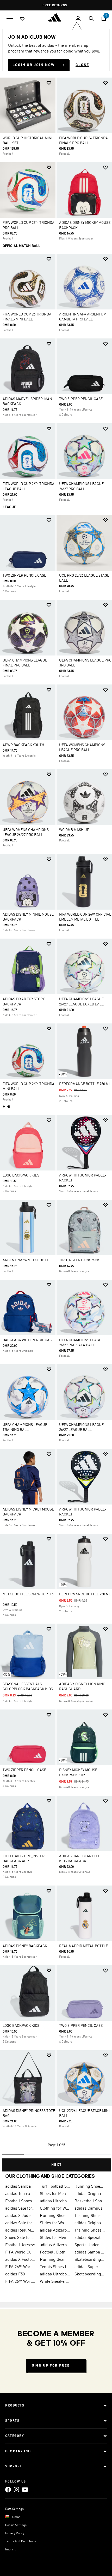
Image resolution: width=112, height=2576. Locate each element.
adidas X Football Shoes (20, 2260)
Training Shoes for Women (90, 2230)
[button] (49, 83)
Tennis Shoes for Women (55, 2267)
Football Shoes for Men (20, 2201)
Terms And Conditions (21, 2542)
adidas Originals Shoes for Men (90, 2194)
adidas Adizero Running (55, 2245)
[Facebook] (8, 2490)
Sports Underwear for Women (90, 2245)
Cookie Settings (16, 2525)
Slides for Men (53, 2238)
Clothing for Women (55, 2209)
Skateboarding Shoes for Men (90, 2274)
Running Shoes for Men (90, 2187)
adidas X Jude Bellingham (20, 2216)
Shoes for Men (53, 2194)
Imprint (10, 2550)
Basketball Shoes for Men (90, 2201)
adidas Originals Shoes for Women (90, 2223)
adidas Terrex (18, 2194)
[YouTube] (25, 2490)
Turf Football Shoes (55, 2187)
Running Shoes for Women (55, 2216)
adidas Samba (18, 2187)
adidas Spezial (88, 2238)
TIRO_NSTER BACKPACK (79, 1260)
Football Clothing (55, 2252)
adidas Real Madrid (20, 2230)
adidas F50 (15, 2274)
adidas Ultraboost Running (55, 2274)
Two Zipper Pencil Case (81, 399)
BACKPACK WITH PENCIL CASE (28, 1340)
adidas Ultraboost (55, 2201)
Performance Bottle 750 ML (85, 1084)
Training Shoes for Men (90, 2216)
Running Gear (52, 2260)
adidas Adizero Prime (55, 2230)
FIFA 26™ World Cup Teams (20, 2282)
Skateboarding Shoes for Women (90, 2260)
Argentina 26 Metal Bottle (28, 1260)
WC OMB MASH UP (74, 830)
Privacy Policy (15, 2533)
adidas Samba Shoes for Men (90, 2252)
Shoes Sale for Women (20, 2238)
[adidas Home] (56, 17)
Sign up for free (51, 2366)
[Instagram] (16, 2490)
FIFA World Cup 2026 (20, 2252)
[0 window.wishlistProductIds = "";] (22, 19)
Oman (16, 2517)
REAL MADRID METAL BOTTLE (83, 1946)
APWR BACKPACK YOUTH (23, 745)
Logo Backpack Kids (21, 1175)
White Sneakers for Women (55, 2282)
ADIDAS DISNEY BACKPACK (25, 1946)
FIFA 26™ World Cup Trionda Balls (20, 2267)
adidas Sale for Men (20, 2209)
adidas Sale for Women (20, 2223)
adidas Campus (89, 2209)
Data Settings (14, 2509)
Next (57, 2165)
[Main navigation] (10, 18)
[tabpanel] (56, 1122)
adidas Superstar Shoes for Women (90, 2267)
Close (82, 65)
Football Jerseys (20, 2245)
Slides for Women (55, 2223)
